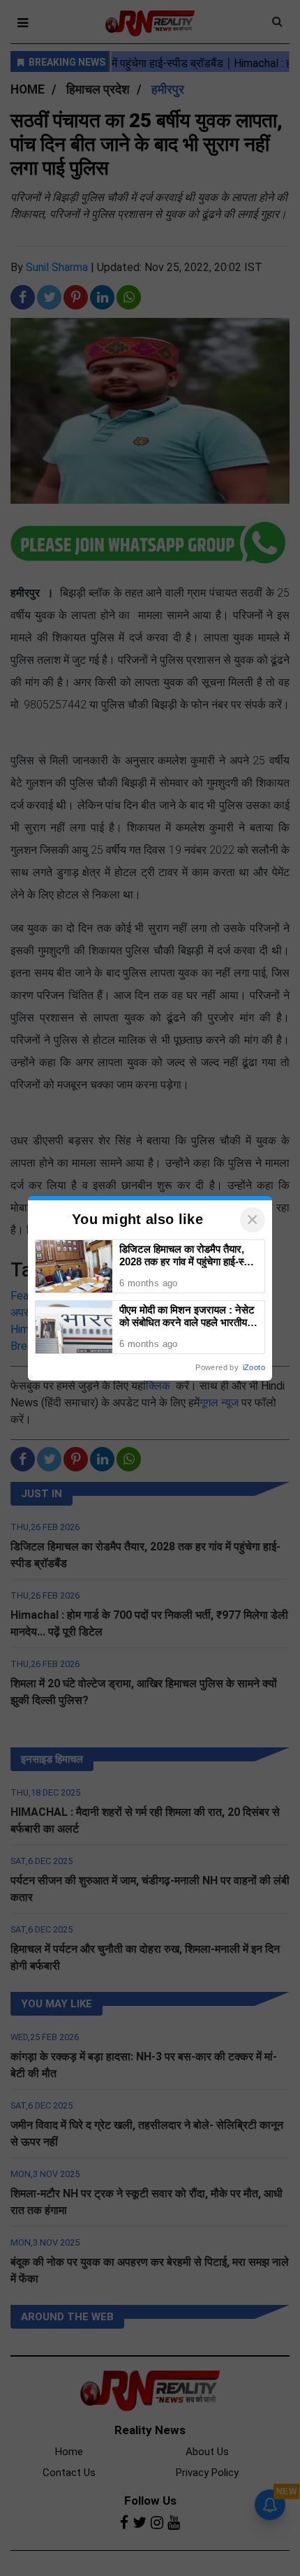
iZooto (254, 1367)
